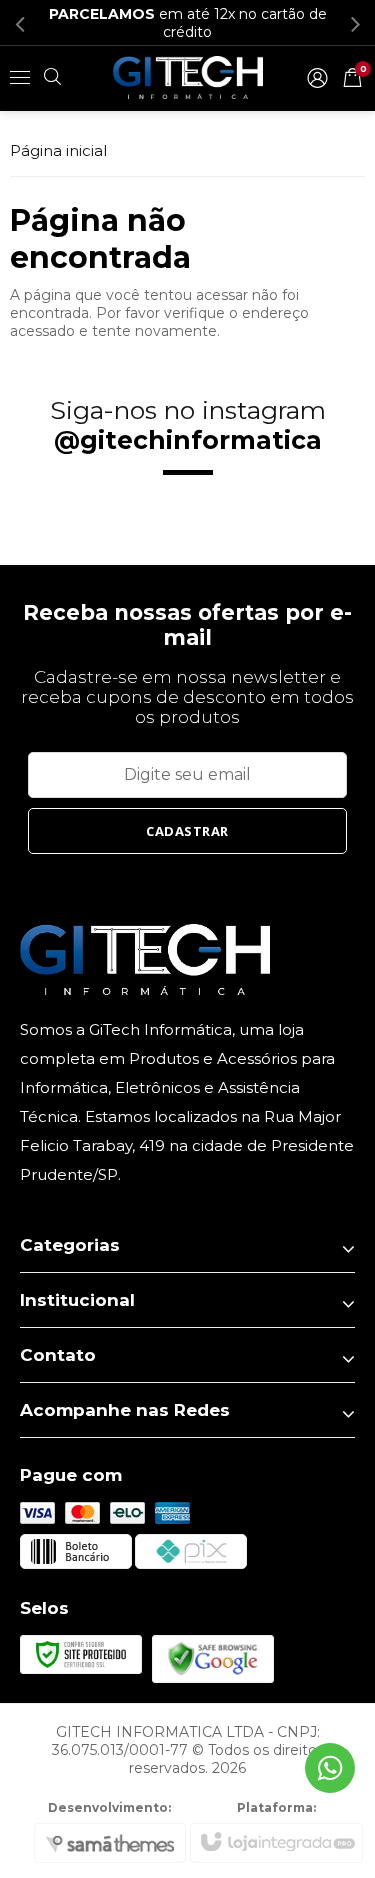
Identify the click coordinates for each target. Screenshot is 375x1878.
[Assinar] (188, 831)
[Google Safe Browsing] (213, 1657)
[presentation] (20, 23)
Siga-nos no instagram (188, 425)
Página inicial (58, 150)
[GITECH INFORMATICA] (188, 77)
